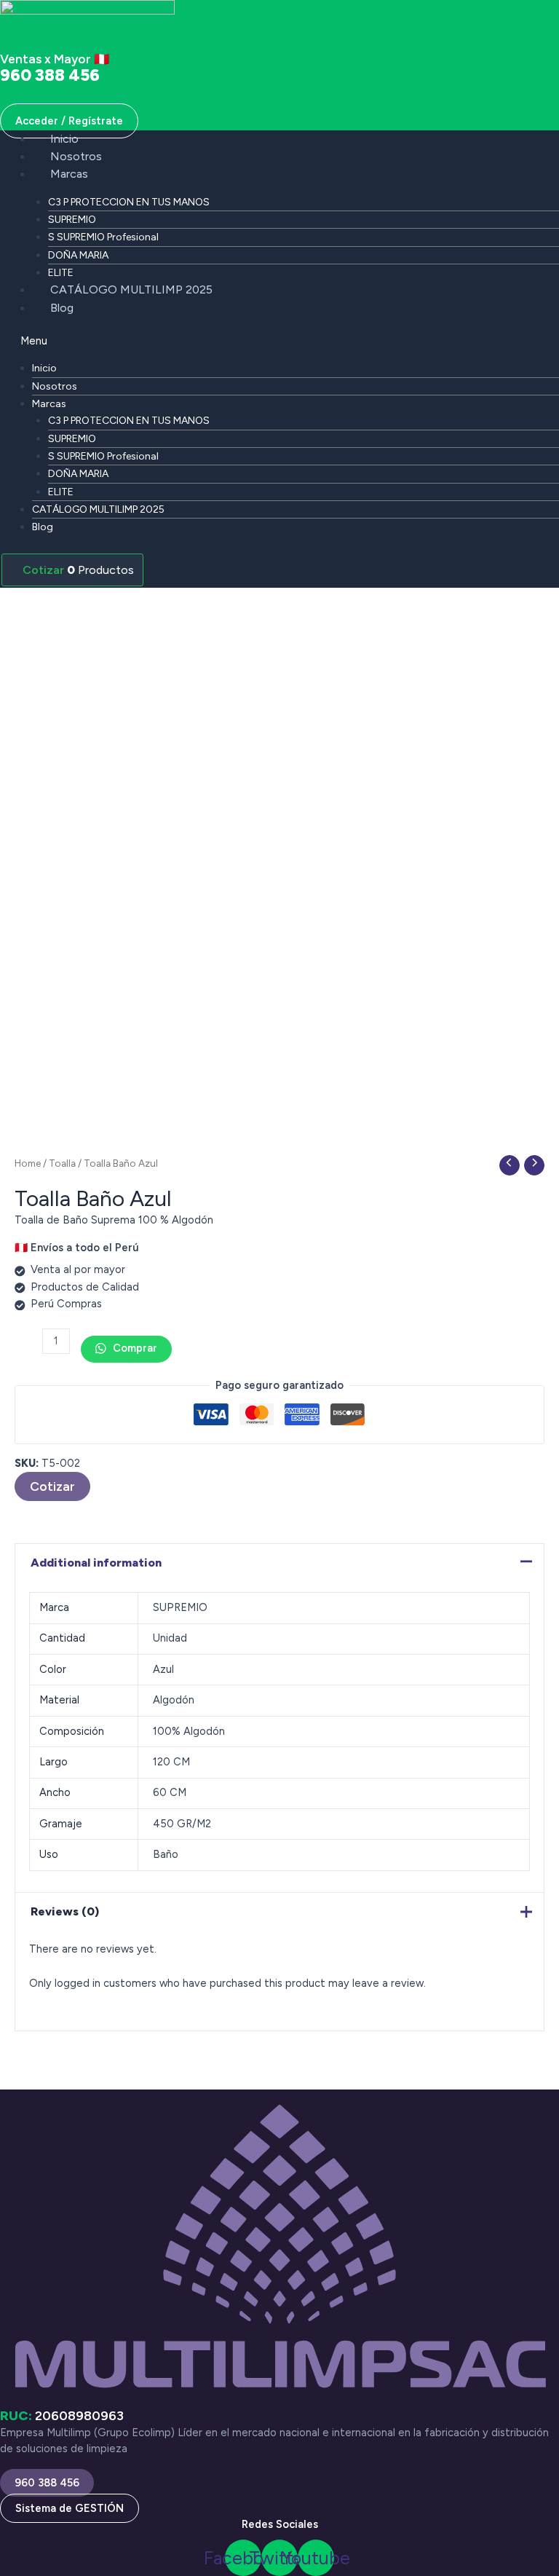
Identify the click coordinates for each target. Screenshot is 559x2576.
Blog (62, 308)
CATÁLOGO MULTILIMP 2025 (131, 289)
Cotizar (52, 1486)
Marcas (69, 174)
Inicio (64, 139)
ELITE (61, 273)
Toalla (62, 1163)
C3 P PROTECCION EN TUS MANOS (129, 202)
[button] (279, 341)
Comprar (134, 1348)
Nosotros (76, 156)
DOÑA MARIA (78, 255)
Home (28, 1163)
